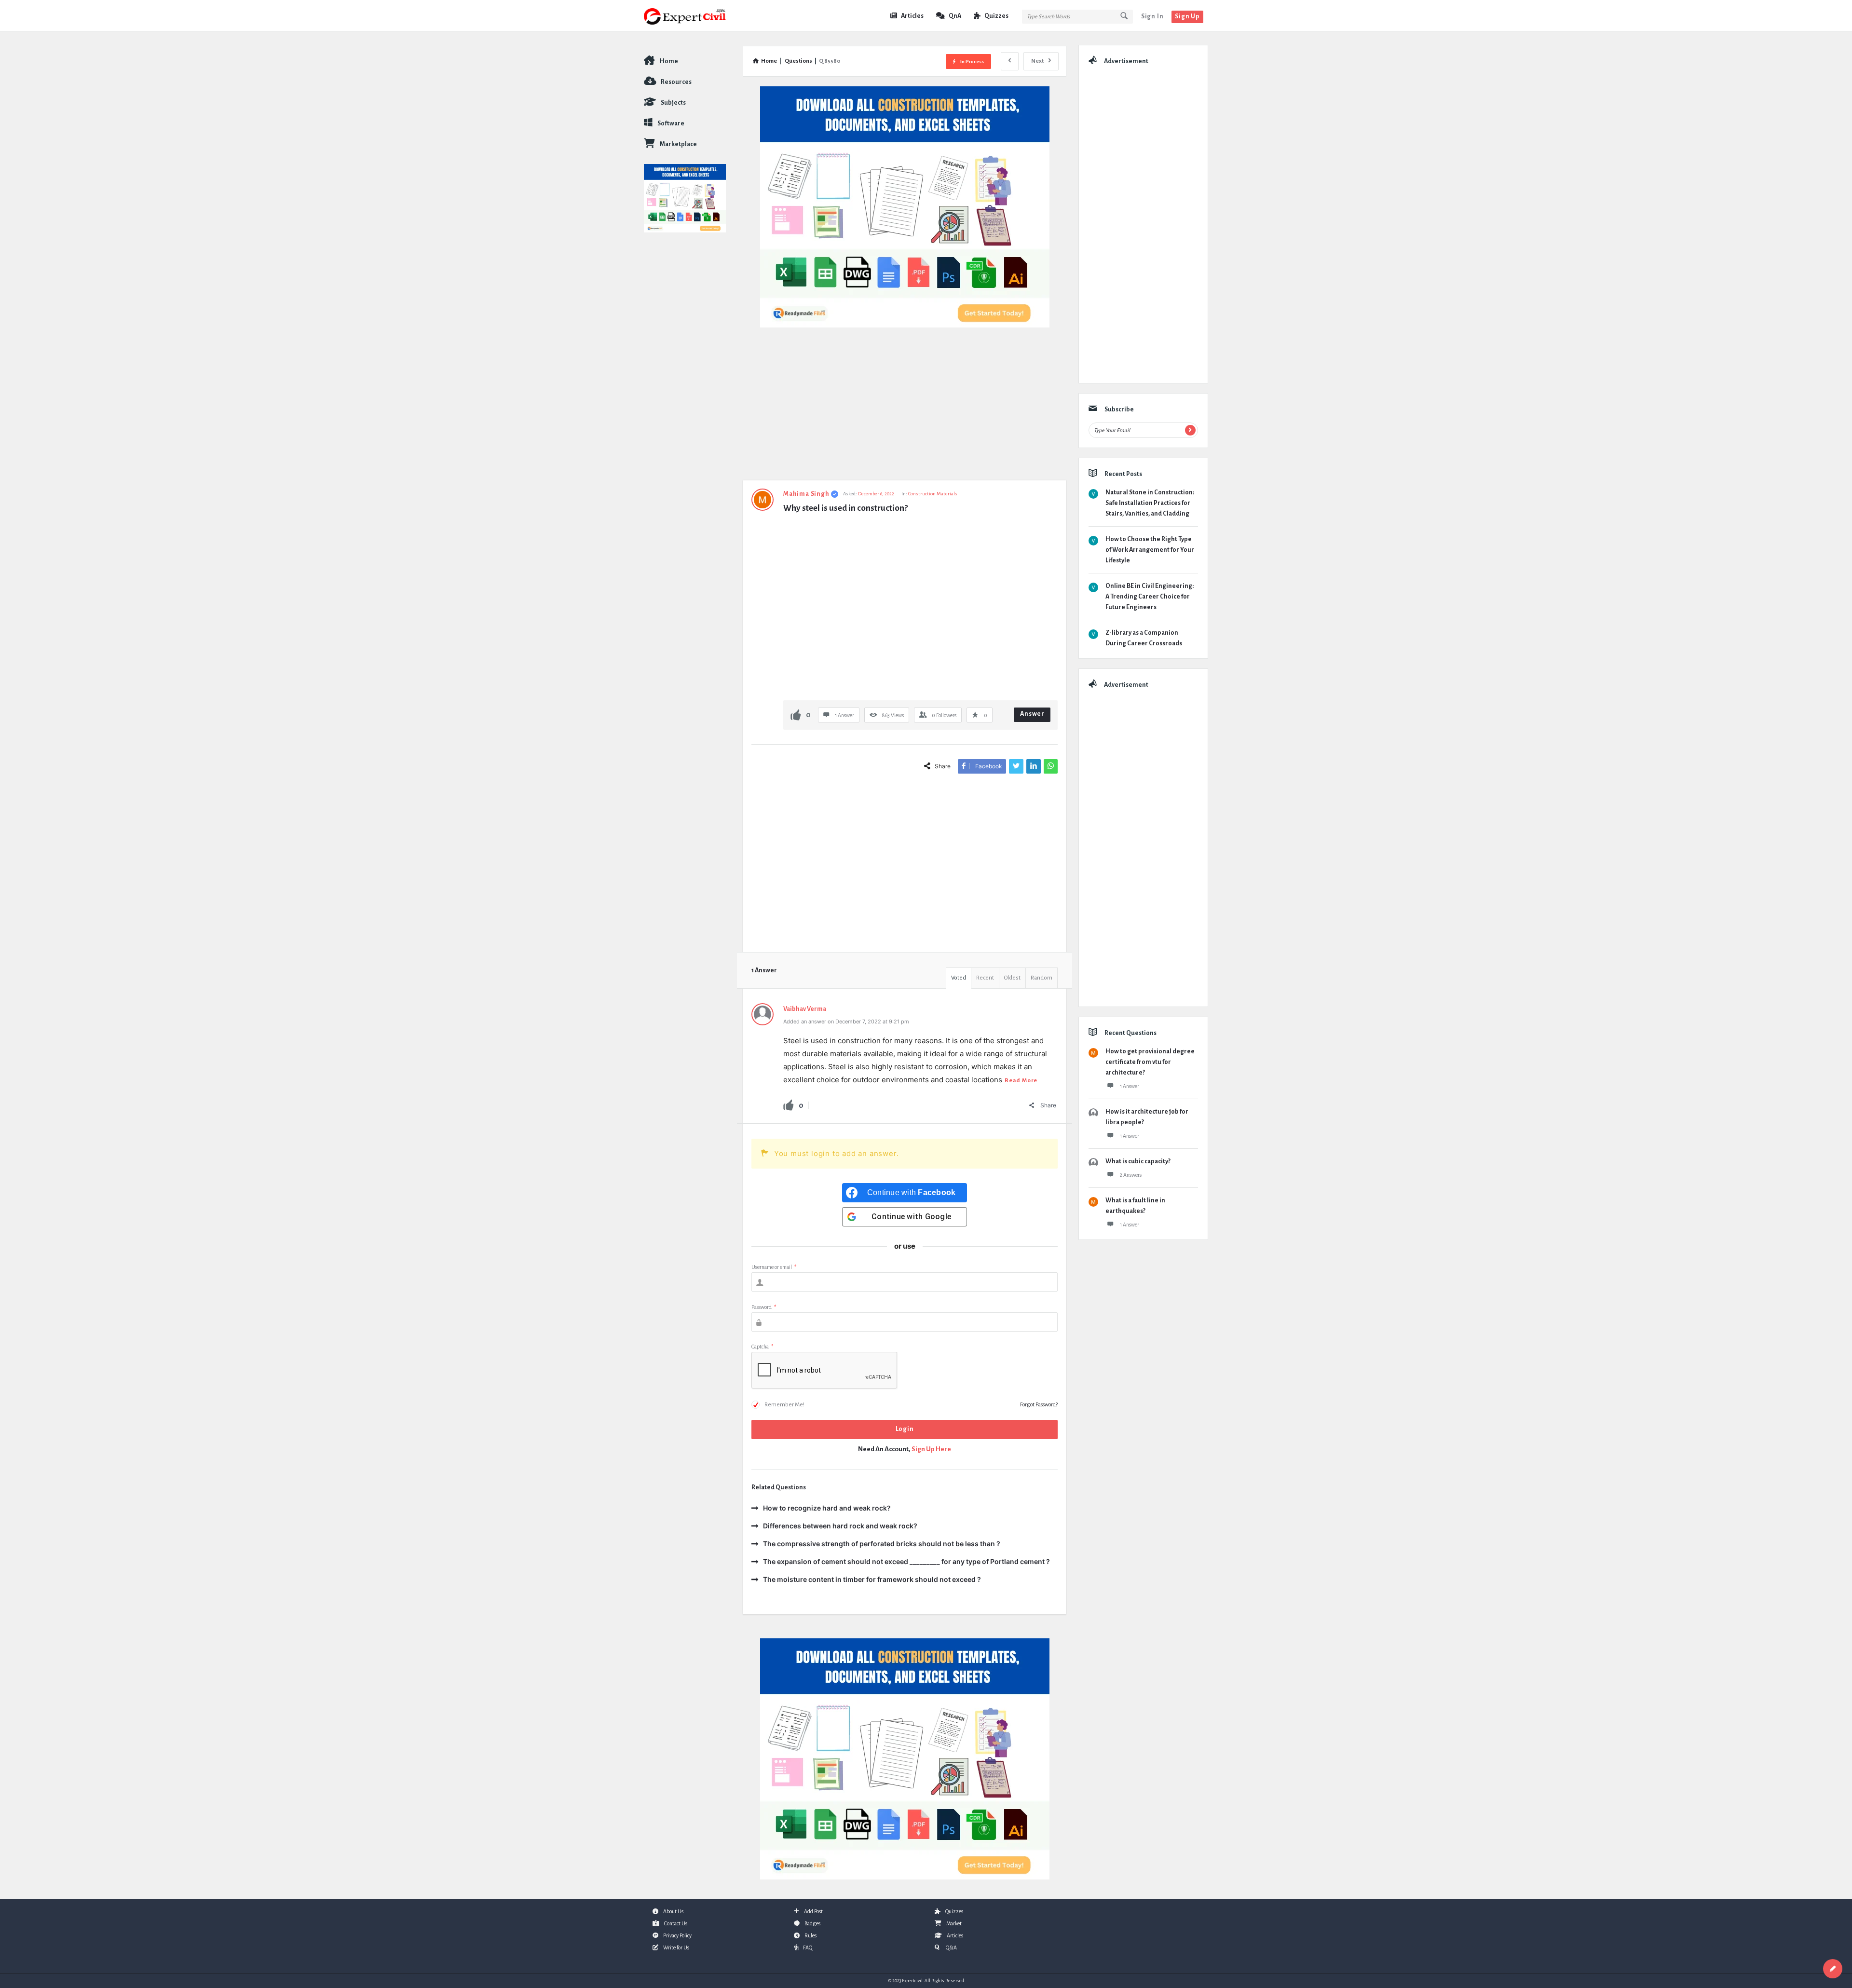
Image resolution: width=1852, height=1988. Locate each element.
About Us (673, 1911)
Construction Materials (933, 494)
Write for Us (676, 1947)
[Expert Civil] (692, 16)
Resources (676, 82)
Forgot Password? (1039, 1404)
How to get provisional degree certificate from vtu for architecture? (1150, 1062)
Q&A (951, 1947)
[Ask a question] (1833, 1969)
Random (1042, 978)
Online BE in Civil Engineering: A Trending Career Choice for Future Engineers (1150, 597)
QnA (955, 16)
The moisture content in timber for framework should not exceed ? (872, 1579)
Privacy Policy (677, 1935)
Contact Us (676, 1923)
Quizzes (996, 16)
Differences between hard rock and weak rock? (840, 1526)
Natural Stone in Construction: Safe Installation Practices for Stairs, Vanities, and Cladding (1150, 503)
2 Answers (1131, 1175)
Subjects (673, 103)
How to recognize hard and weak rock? (827, 1508)
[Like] (796, 715)
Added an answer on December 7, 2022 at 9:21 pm (846, 1021)
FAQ (808, 1947)
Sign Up (1187, 16)
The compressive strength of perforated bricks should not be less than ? (882, 1544)
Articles (912, 16)
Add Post (813, 1911)
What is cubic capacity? (1138, 1161)
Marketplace (678, 144)
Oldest (1012, 978)
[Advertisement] (905, 408)
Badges (812, 1923)
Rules (810, 1935)
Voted (959, 978)
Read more (1021, 1081)
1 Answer (1130, 1086)
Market (954, 1923)
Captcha (762, 1347)
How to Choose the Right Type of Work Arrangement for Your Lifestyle (1150, 550)
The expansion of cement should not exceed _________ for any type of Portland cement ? (906, 1561)
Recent (985, 978)
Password (764, 1307)
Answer (1032, 714)
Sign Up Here (931, 1449)
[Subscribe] (1190, 430)
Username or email (774, 1267)
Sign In (1152, 16)
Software (671, 123)
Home (669, 61)
